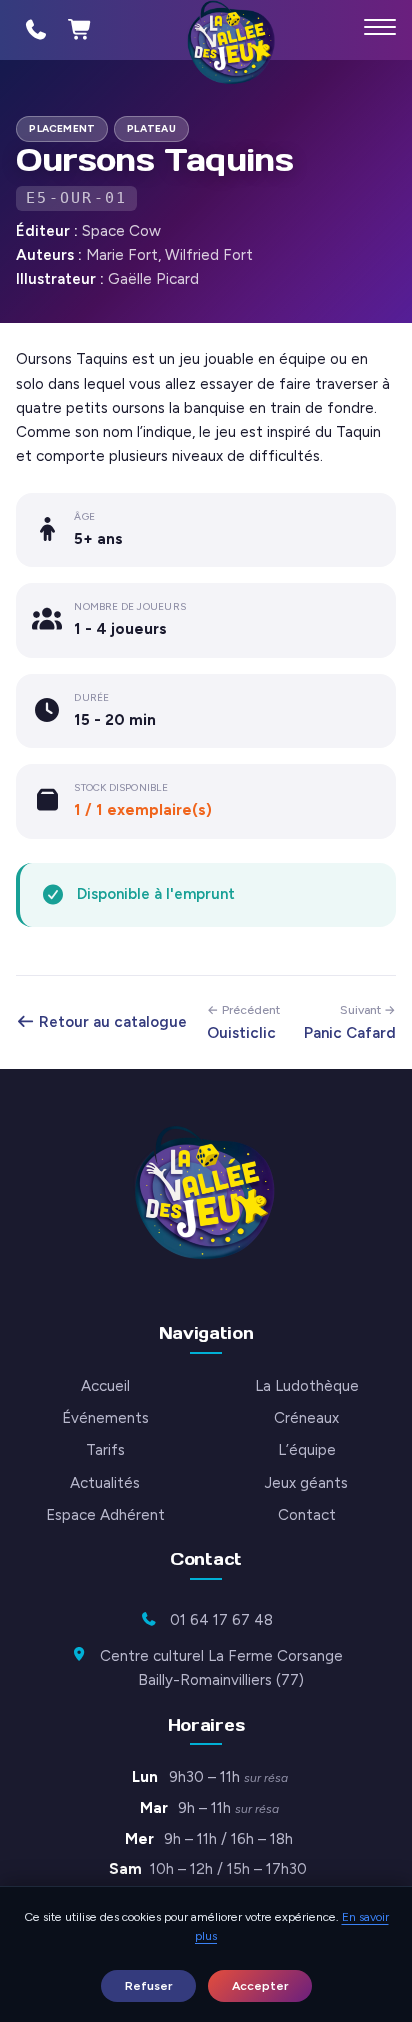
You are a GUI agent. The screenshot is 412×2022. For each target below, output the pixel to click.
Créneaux (306, 1418)
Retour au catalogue (111, 1022)
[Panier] (80, 30)
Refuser (148, 1985)
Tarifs (105, 1450)
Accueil (105, 1386)
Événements (105, 1418)
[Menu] (380, 27)
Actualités (105, 1483)
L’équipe (307, 1450)
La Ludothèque (307, 1386)
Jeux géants (306, 1483)
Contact (307, 1515)
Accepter (260, 1985)
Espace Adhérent (105, 1515)
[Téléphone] (36, 30)
